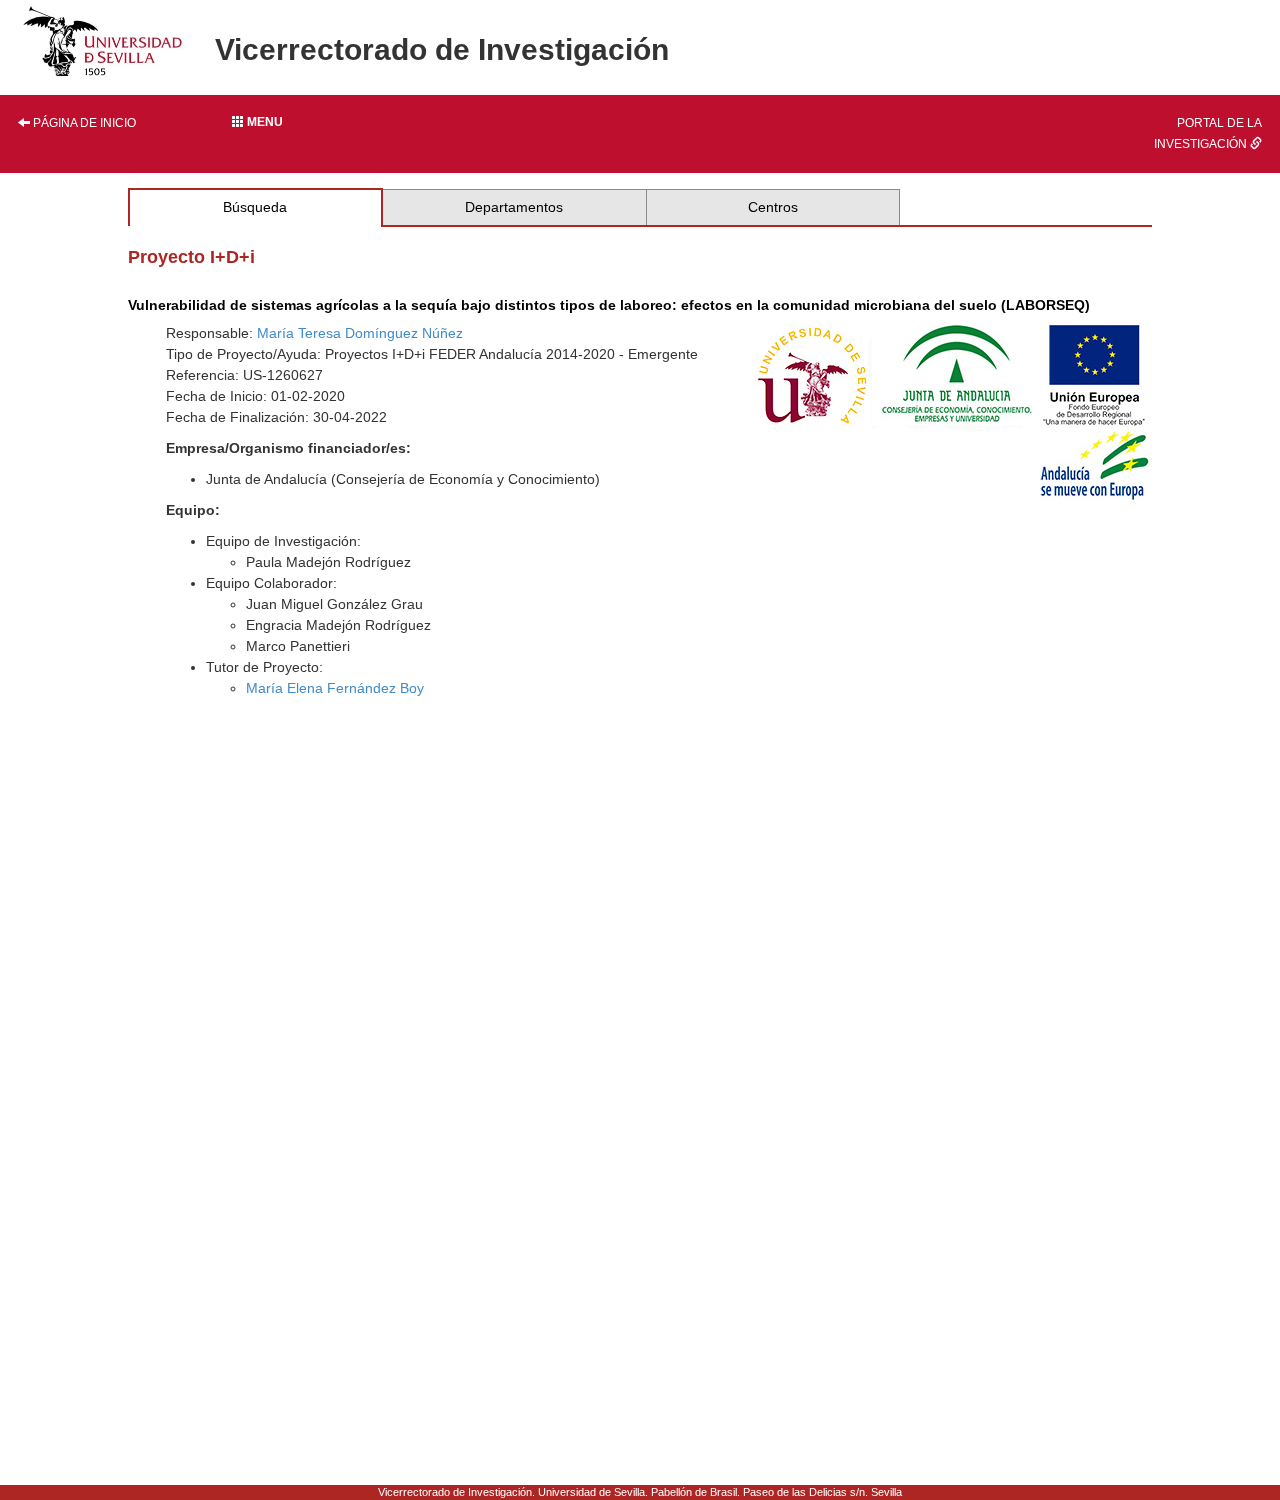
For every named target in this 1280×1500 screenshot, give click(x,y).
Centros (773, 207)
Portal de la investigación (1208, 133)
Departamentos (514, 207)
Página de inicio (83, 123)
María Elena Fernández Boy (335, 688)
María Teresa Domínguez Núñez (360, 333)
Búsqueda (255, 207)
